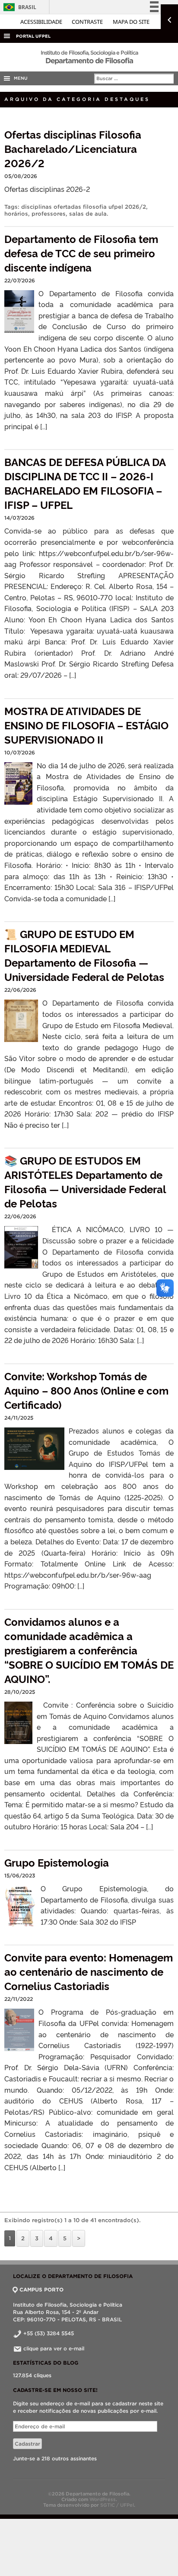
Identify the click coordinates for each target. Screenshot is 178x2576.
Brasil (18, 7)
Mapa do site (131, 22)
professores (49, 214)
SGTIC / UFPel (117, 2505)
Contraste (88, 22)
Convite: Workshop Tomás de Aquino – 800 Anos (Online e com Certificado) (86, 1390)
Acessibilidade (42, 22)
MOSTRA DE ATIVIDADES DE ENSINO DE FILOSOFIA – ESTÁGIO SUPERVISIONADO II (86, 725)
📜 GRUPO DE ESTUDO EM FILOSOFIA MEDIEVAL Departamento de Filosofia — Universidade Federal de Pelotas (84, 955)
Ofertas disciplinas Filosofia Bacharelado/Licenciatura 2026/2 (73, 148)
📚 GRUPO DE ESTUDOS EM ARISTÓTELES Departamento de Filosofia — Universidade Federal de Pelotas (85, 1181)
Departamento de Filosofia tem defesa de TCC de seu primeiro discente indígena (81, 253)
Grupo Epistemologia (57, 1862)
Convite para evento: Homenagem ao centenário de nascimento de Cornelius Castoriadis (89, 1971)
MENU (19, 78)
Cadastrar (27, 2444)
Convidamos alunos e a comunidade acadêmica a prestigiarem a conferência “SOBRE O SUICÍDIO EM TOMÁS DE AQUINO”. (89, 1650)
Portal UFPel (33, 36)
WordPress (103, 2499)
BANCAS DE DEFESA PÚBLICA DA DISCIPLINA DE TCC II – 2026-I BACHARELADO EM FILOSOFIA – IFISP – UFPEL (85, 483)
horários (16, 214)
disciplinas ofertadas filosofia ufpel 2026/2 (84, 207)
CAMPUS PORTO (41, 2290)
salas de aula (88, 214)
